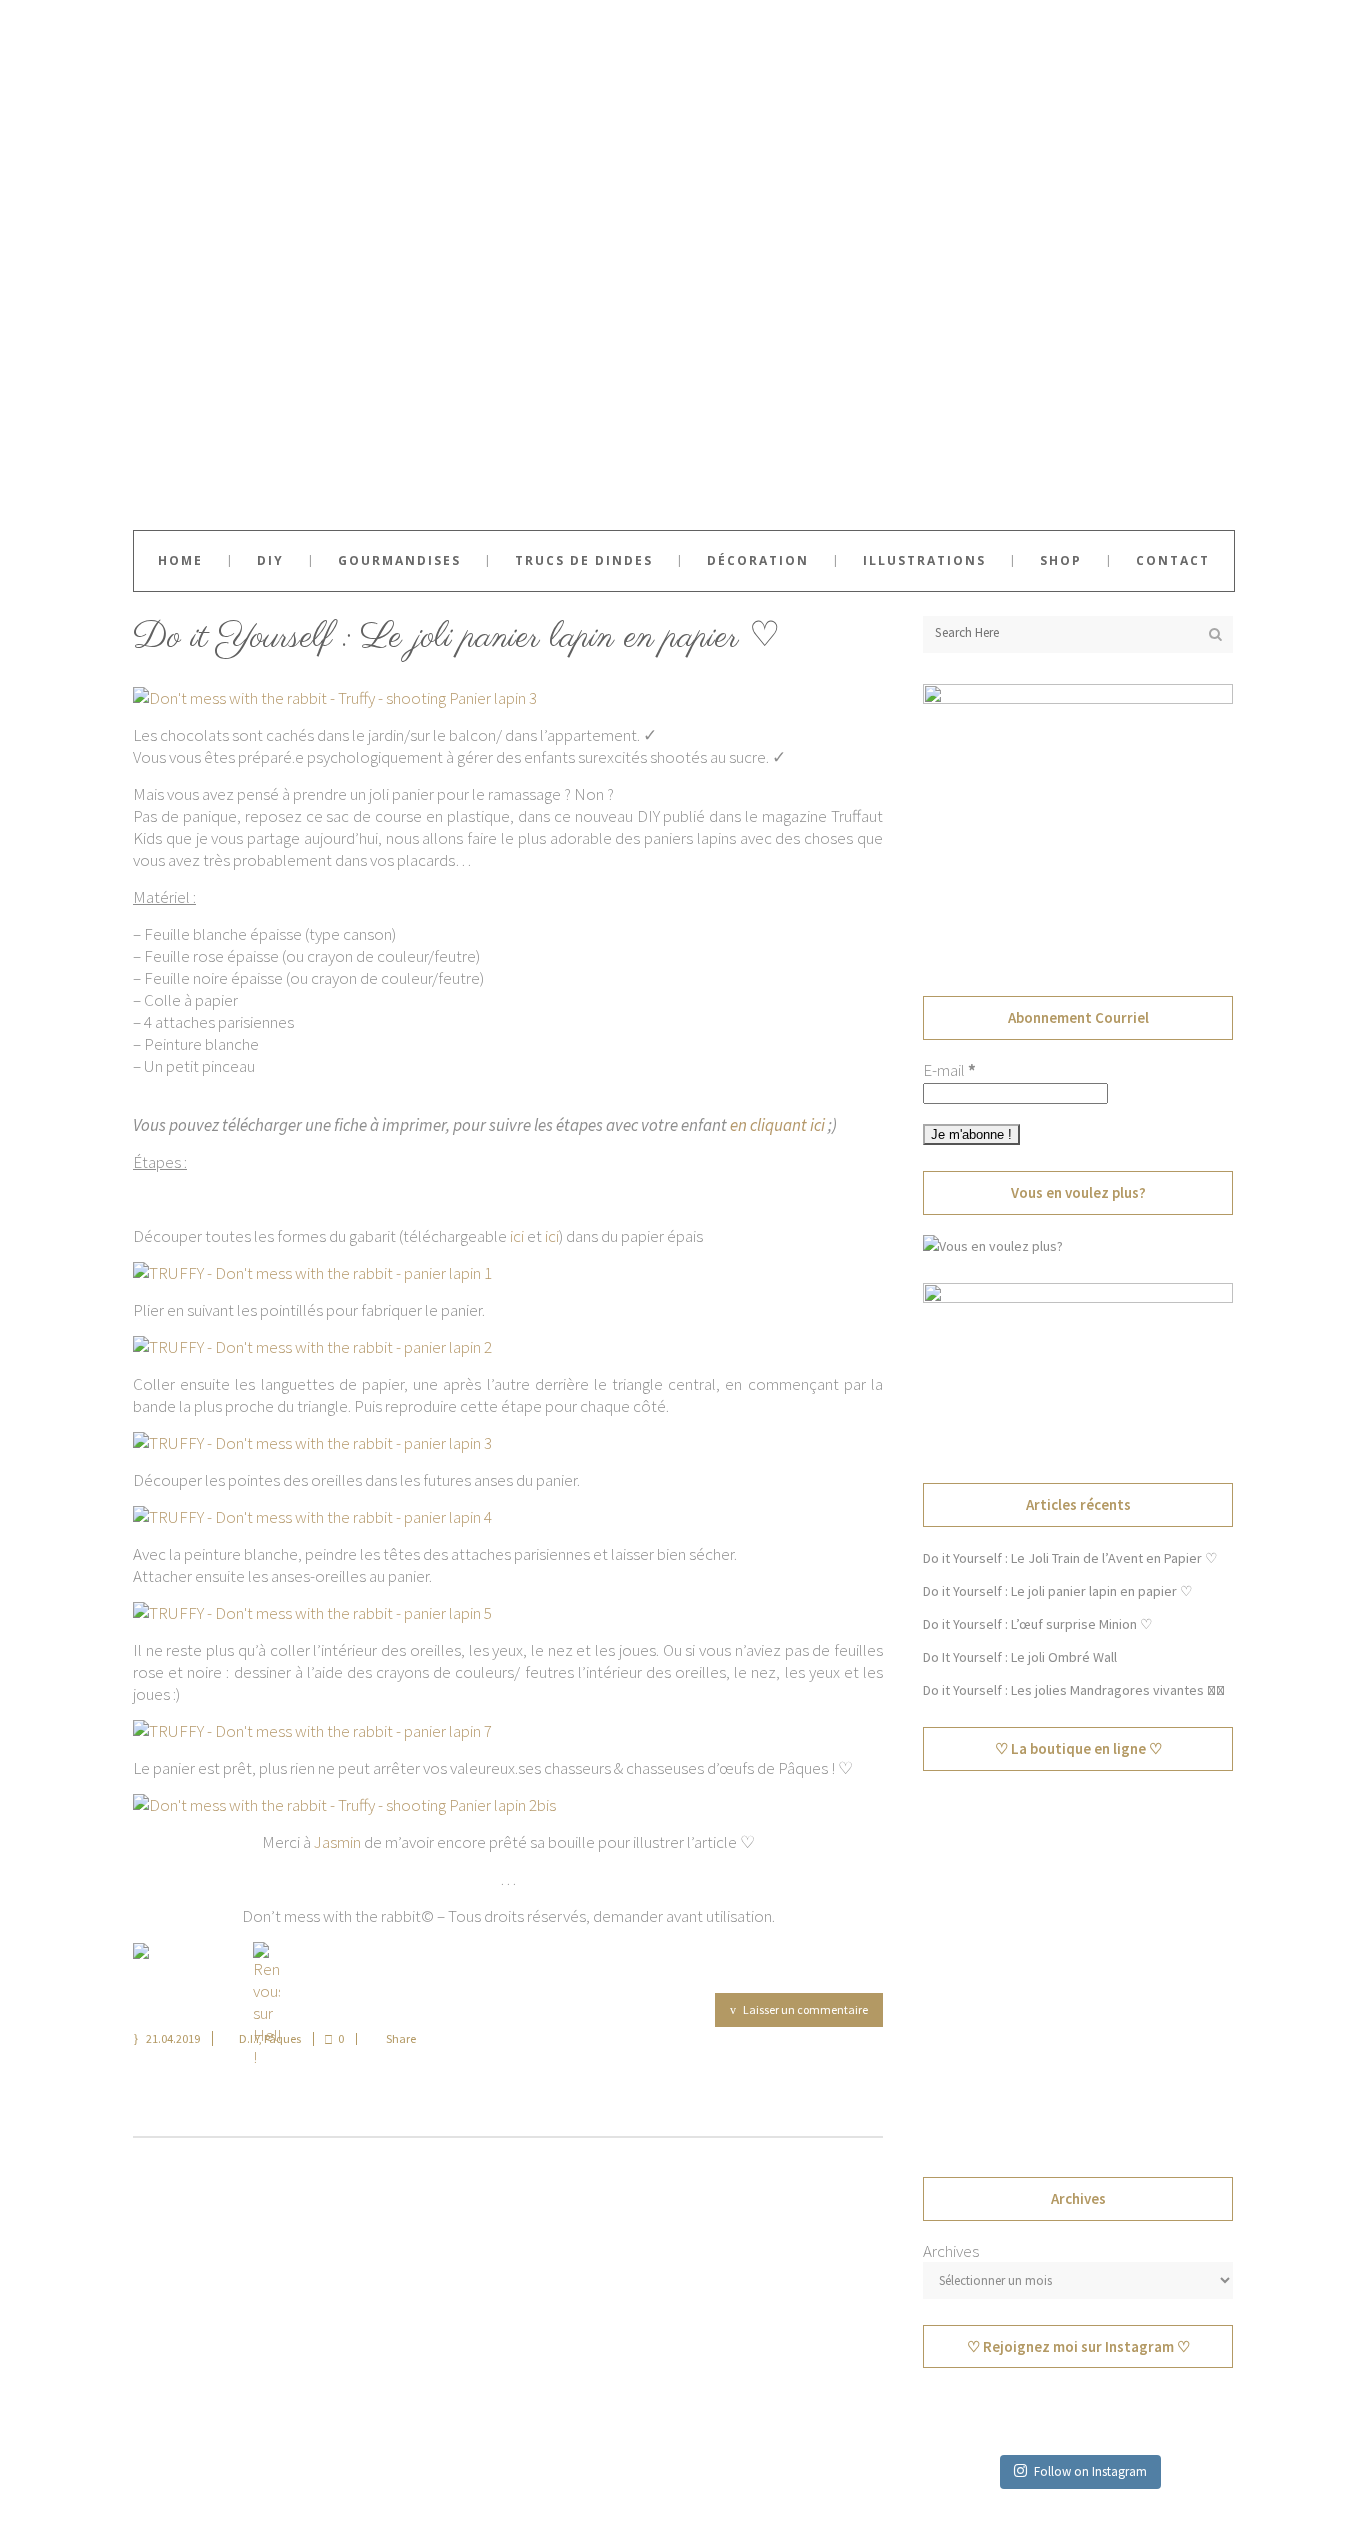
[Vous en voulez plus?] (993, 1246)
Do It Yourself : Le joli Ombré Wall (1020, 1657)
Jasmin (337, 1842)
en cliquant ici (777, 1125)
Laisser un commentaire (805, 2009)
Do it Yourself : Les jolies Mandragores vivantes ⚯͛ (1074, 1690)
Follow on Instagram (1090, 2471)
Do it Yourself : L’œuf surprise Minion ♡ (1038, 1624)
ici (517, 1236)
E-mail (949, 1070)
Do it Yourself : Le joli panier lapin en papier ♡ (456, 638)
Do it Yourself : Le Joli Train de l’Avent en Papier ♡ (1070, 1558)
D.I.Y (249, 2038)
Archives (951, 2251)
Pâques (282, 2038)
